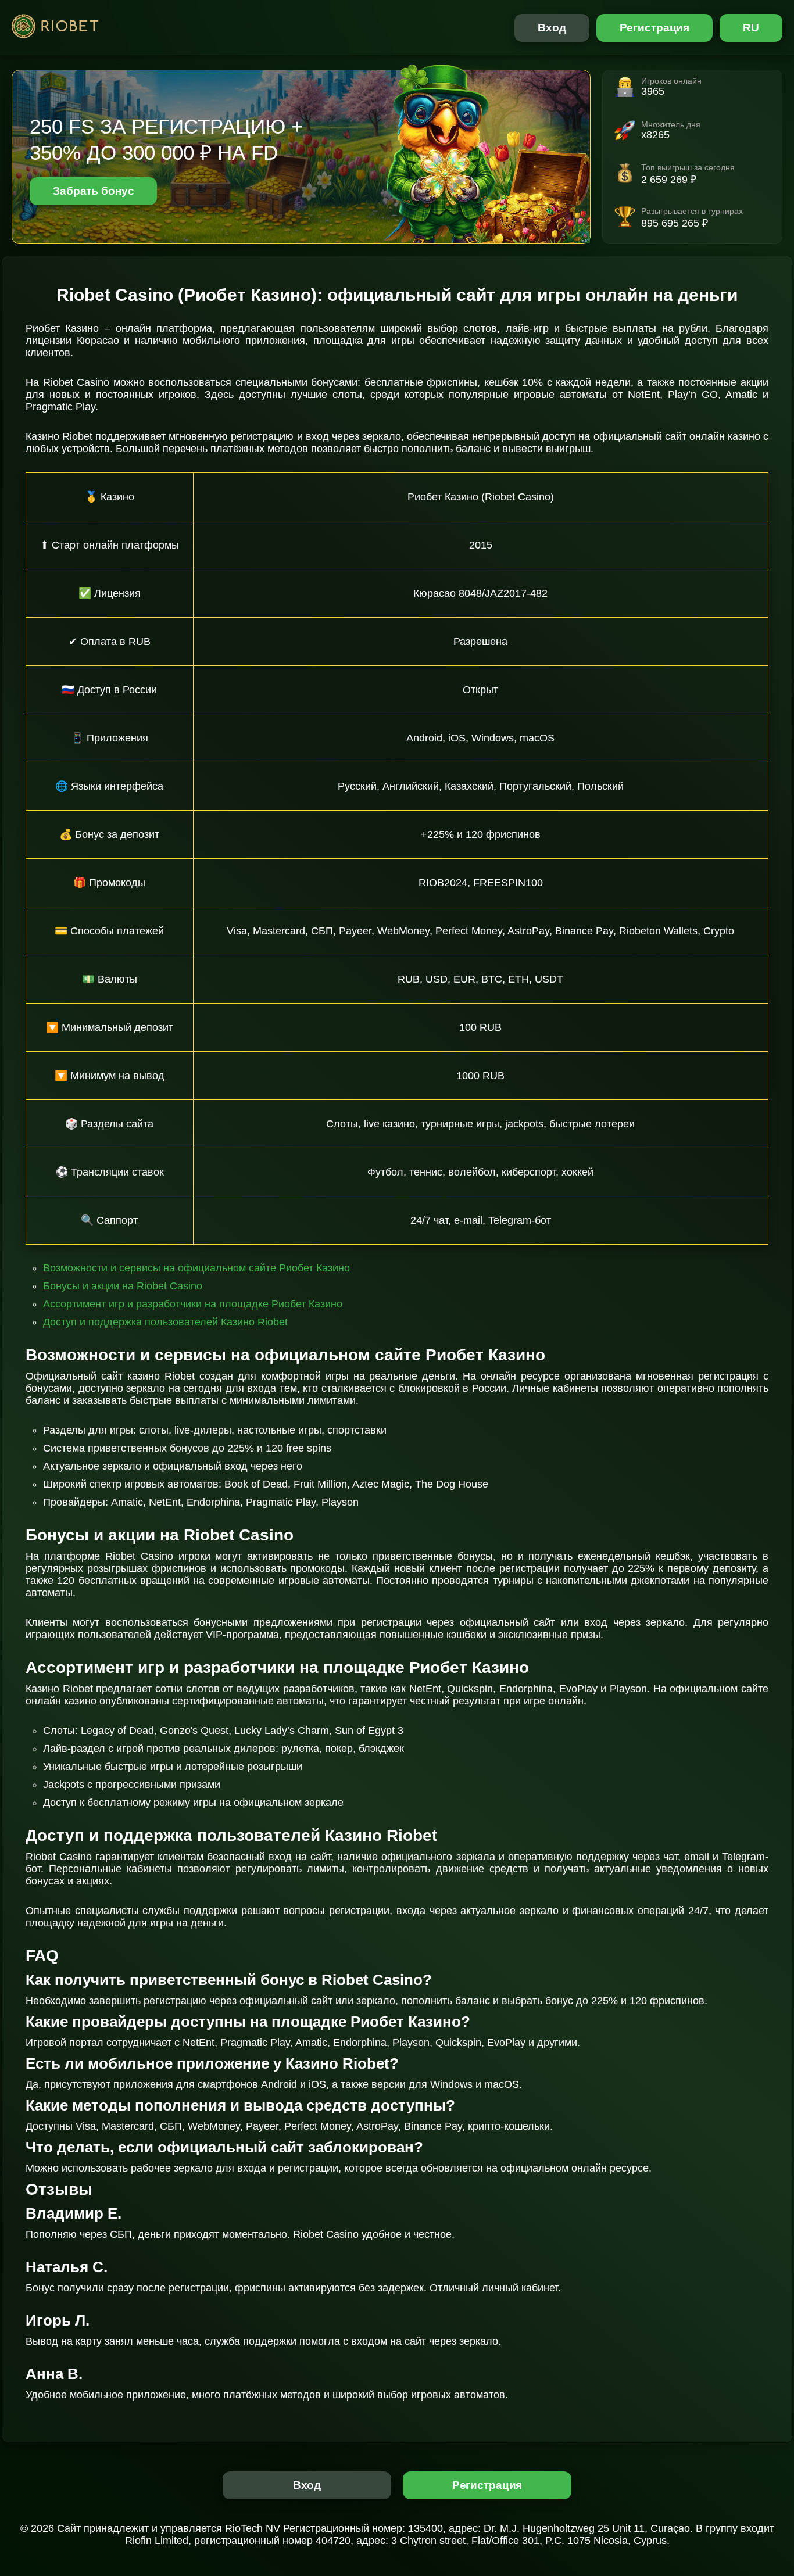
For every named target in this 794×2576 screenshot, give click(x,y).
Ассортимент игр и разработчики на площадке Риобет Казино (193, 1304)
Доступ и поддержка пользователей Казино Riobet (165, 1322)
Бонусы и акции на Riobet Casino (123, 1286)
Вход (552, 28)
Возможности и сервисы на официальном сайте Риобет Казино (196, 1268)
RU (751, 28)
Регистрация (655, 28)
